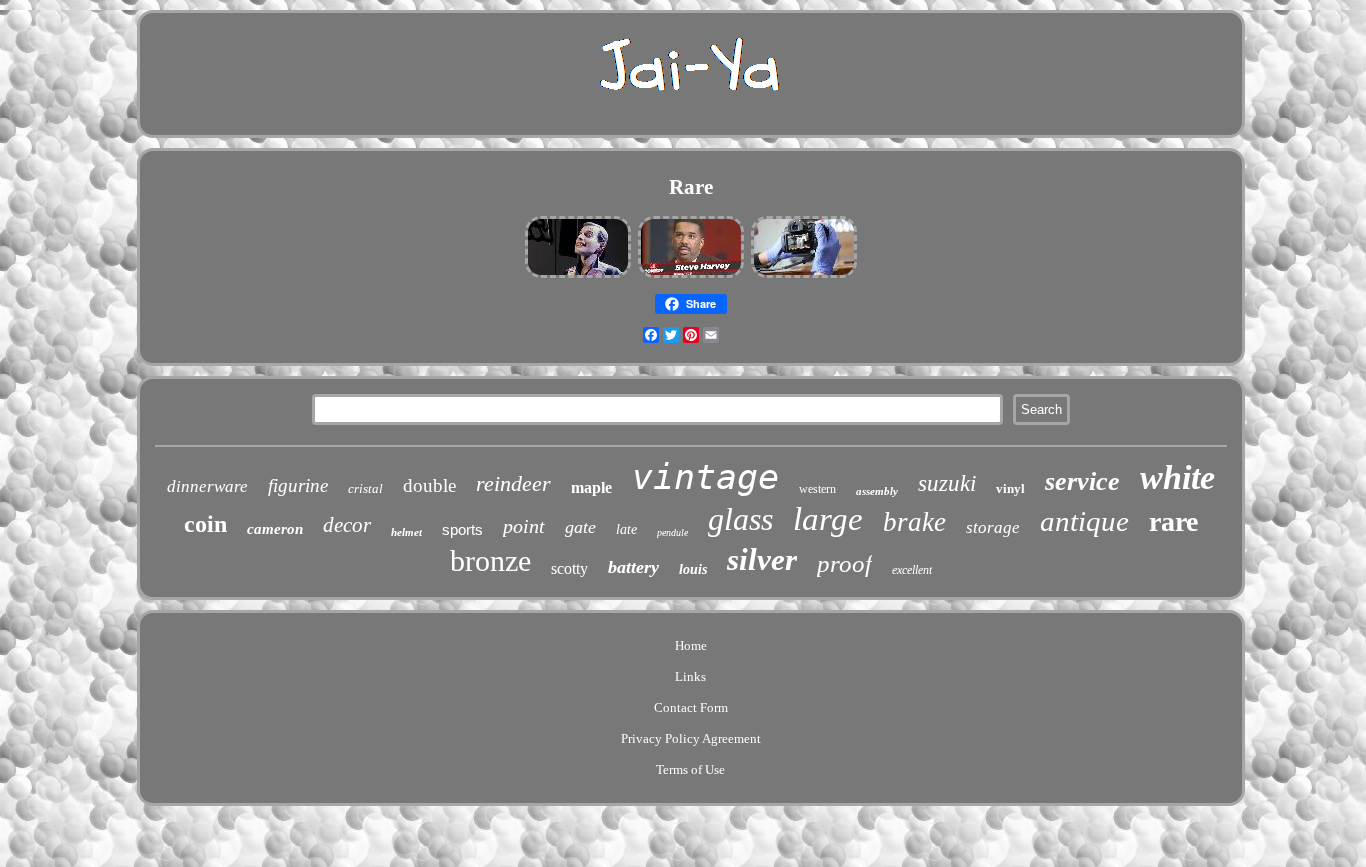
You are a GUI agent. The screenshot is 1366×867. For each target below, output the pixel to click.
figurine (298, 485)
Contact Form (691, 707)
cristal (365, 488)
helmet (406, 532)
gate (580, 527)
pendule (672, 532)
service (1082, 481)
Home (691, 645)
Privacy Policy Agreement (691, 738)
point (524, 526)
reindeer (513, 483)
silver (762, 559)
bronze (490, 560)
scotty (569, 568)
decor (347, 525)
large (828, 519)
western (817, 489)
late (626, 529)
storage (993, 527)
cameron (275, 529)
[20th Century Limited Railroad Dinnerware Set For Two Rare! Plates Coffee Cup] (804, 275)
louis (693, 569)
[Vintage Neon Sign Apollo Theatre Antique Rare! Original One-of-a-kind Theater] (691, 275)
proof (844, 563)
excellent (912, 570)
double (429, 485)
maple (591, 487)
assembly (877, 491)
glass (740, 519)
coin (205, 524)
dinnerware (207, 486)
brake (914, 522)
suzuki (947, 483)
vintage (705, 477)
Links (690, 676)
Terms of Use (690, 769)
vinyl (1010, 488)
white (1177, 477)
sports (462, 529)
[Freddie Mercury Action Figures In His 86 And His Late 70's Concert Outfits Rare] (578, 275)
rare (1173, 521)
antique (1084, 521)
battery (633, 567)
